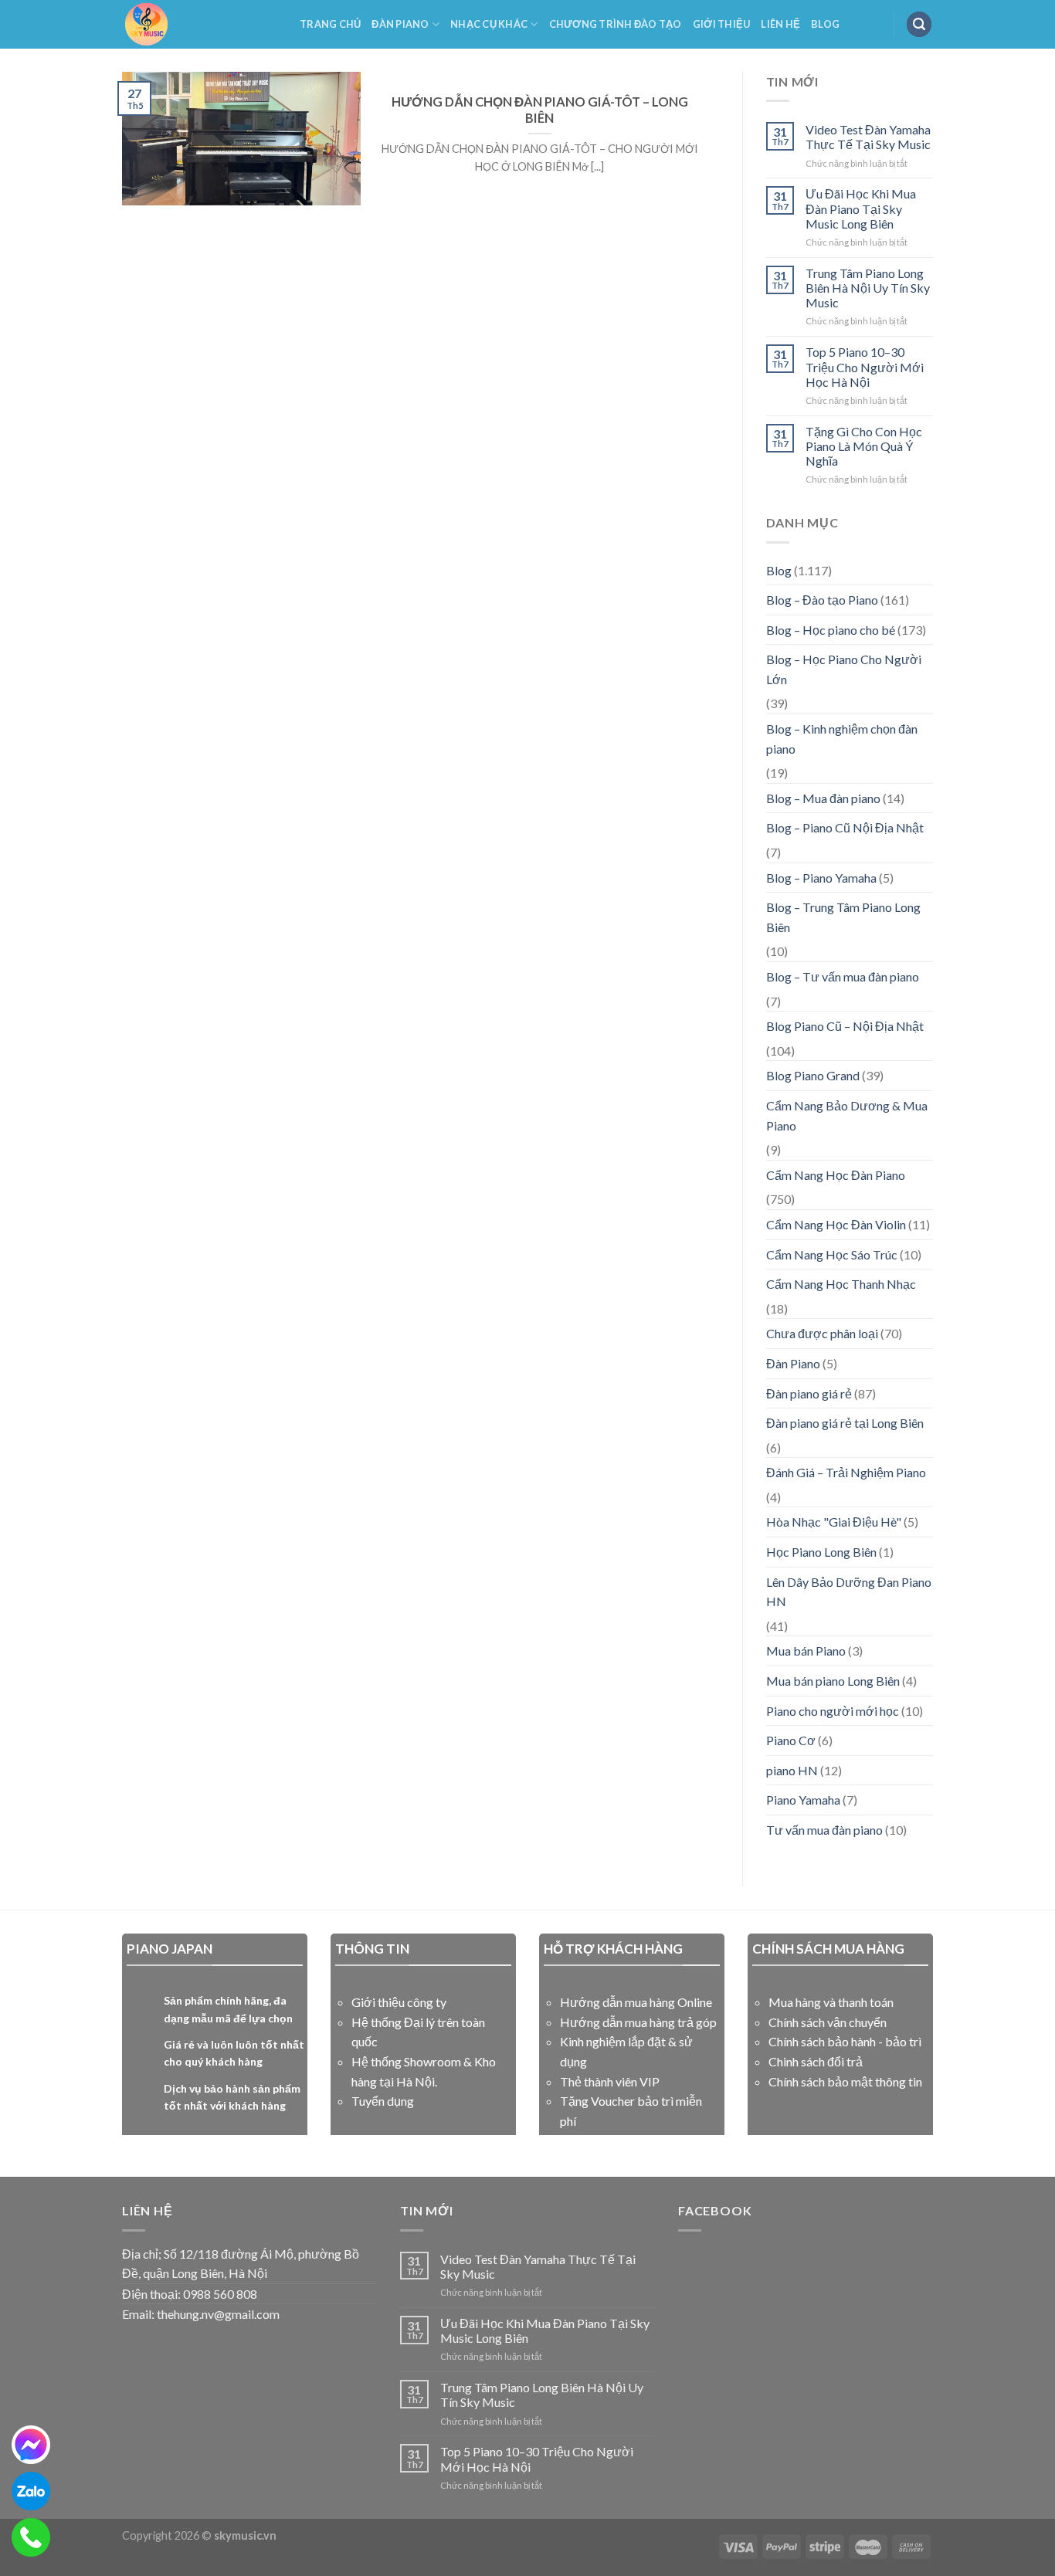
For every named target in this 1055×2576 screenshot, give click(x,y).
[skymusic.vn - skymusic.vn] (199, 24)
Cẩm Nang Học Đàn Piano (836, 1175)
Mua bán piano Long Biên (833, 1681)
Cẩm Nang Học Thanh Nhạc (841, 1284)
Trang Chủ (330, 24)
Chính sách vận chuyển (828, 2022)
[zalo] (31, 2491)
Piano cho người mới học (833, 1711)
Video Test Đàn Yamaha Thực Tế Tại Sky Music (868, 137)
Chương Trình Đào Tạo (616, 24)
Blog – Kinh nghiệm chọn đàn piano (842, 739)
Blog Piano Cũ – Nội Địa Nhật (845, 1026)
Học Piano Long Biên (821, 1552)
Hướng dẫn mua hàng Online (636, 2002)
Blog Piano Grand (813, 1075)
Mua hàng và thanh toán (831, 2002)
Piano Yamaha (803, 1800)
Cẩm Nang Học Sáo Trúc (832, 1254)
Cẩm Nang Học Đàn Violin (836, 1224)
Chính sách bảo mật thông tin (845, 2081)
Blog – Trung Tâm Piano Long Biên (843, 917)
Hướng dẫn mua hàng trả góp (638, 2022)
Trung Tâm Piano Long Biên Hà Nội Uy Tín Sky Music (868, 288)
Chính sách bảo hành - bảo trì (845, 2041)
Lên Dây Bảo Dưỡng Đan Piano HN (849, 1592)
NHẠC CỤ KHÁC (489, 24)
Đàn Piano (400, 24)
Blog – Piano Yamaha (821, 878)
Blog (825, 24)
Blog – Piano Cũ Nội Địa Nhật (845, 827)
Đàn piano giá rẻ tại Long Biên (845, 1423)
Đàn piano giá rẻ (809, 1393)
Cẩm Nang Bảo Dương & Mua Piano (847, 1115)
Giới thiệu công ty (399, 2002)
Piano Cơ (791, 1740)
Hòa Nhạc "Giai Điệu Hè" (834, 1522)
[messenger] (31, 2445)
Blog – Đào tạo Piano (822, 600)
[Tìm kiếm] (919, 24)
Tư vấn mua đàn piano (824, 1830)
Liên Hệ (780, 24)
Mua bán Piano (806, 1651)
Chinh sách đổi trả (816, 2061)
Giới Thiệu (722, 24)
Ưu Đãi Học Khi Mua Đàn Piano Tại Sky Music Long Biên (861, 208)
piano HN (792, 1770)
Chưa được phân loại (822, 1333)
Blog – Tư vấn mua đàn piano (843, 976)
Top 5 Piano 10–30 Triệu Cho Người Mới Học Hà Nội (865, 366)
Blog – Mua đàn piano (823, 798)
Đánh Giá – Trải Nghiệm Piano (846, 1472)
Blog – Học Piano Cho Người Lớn (844, 669)
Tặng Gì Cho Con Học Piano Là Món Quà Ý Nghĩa (864, 446)
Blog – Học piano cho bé (831, 630)
